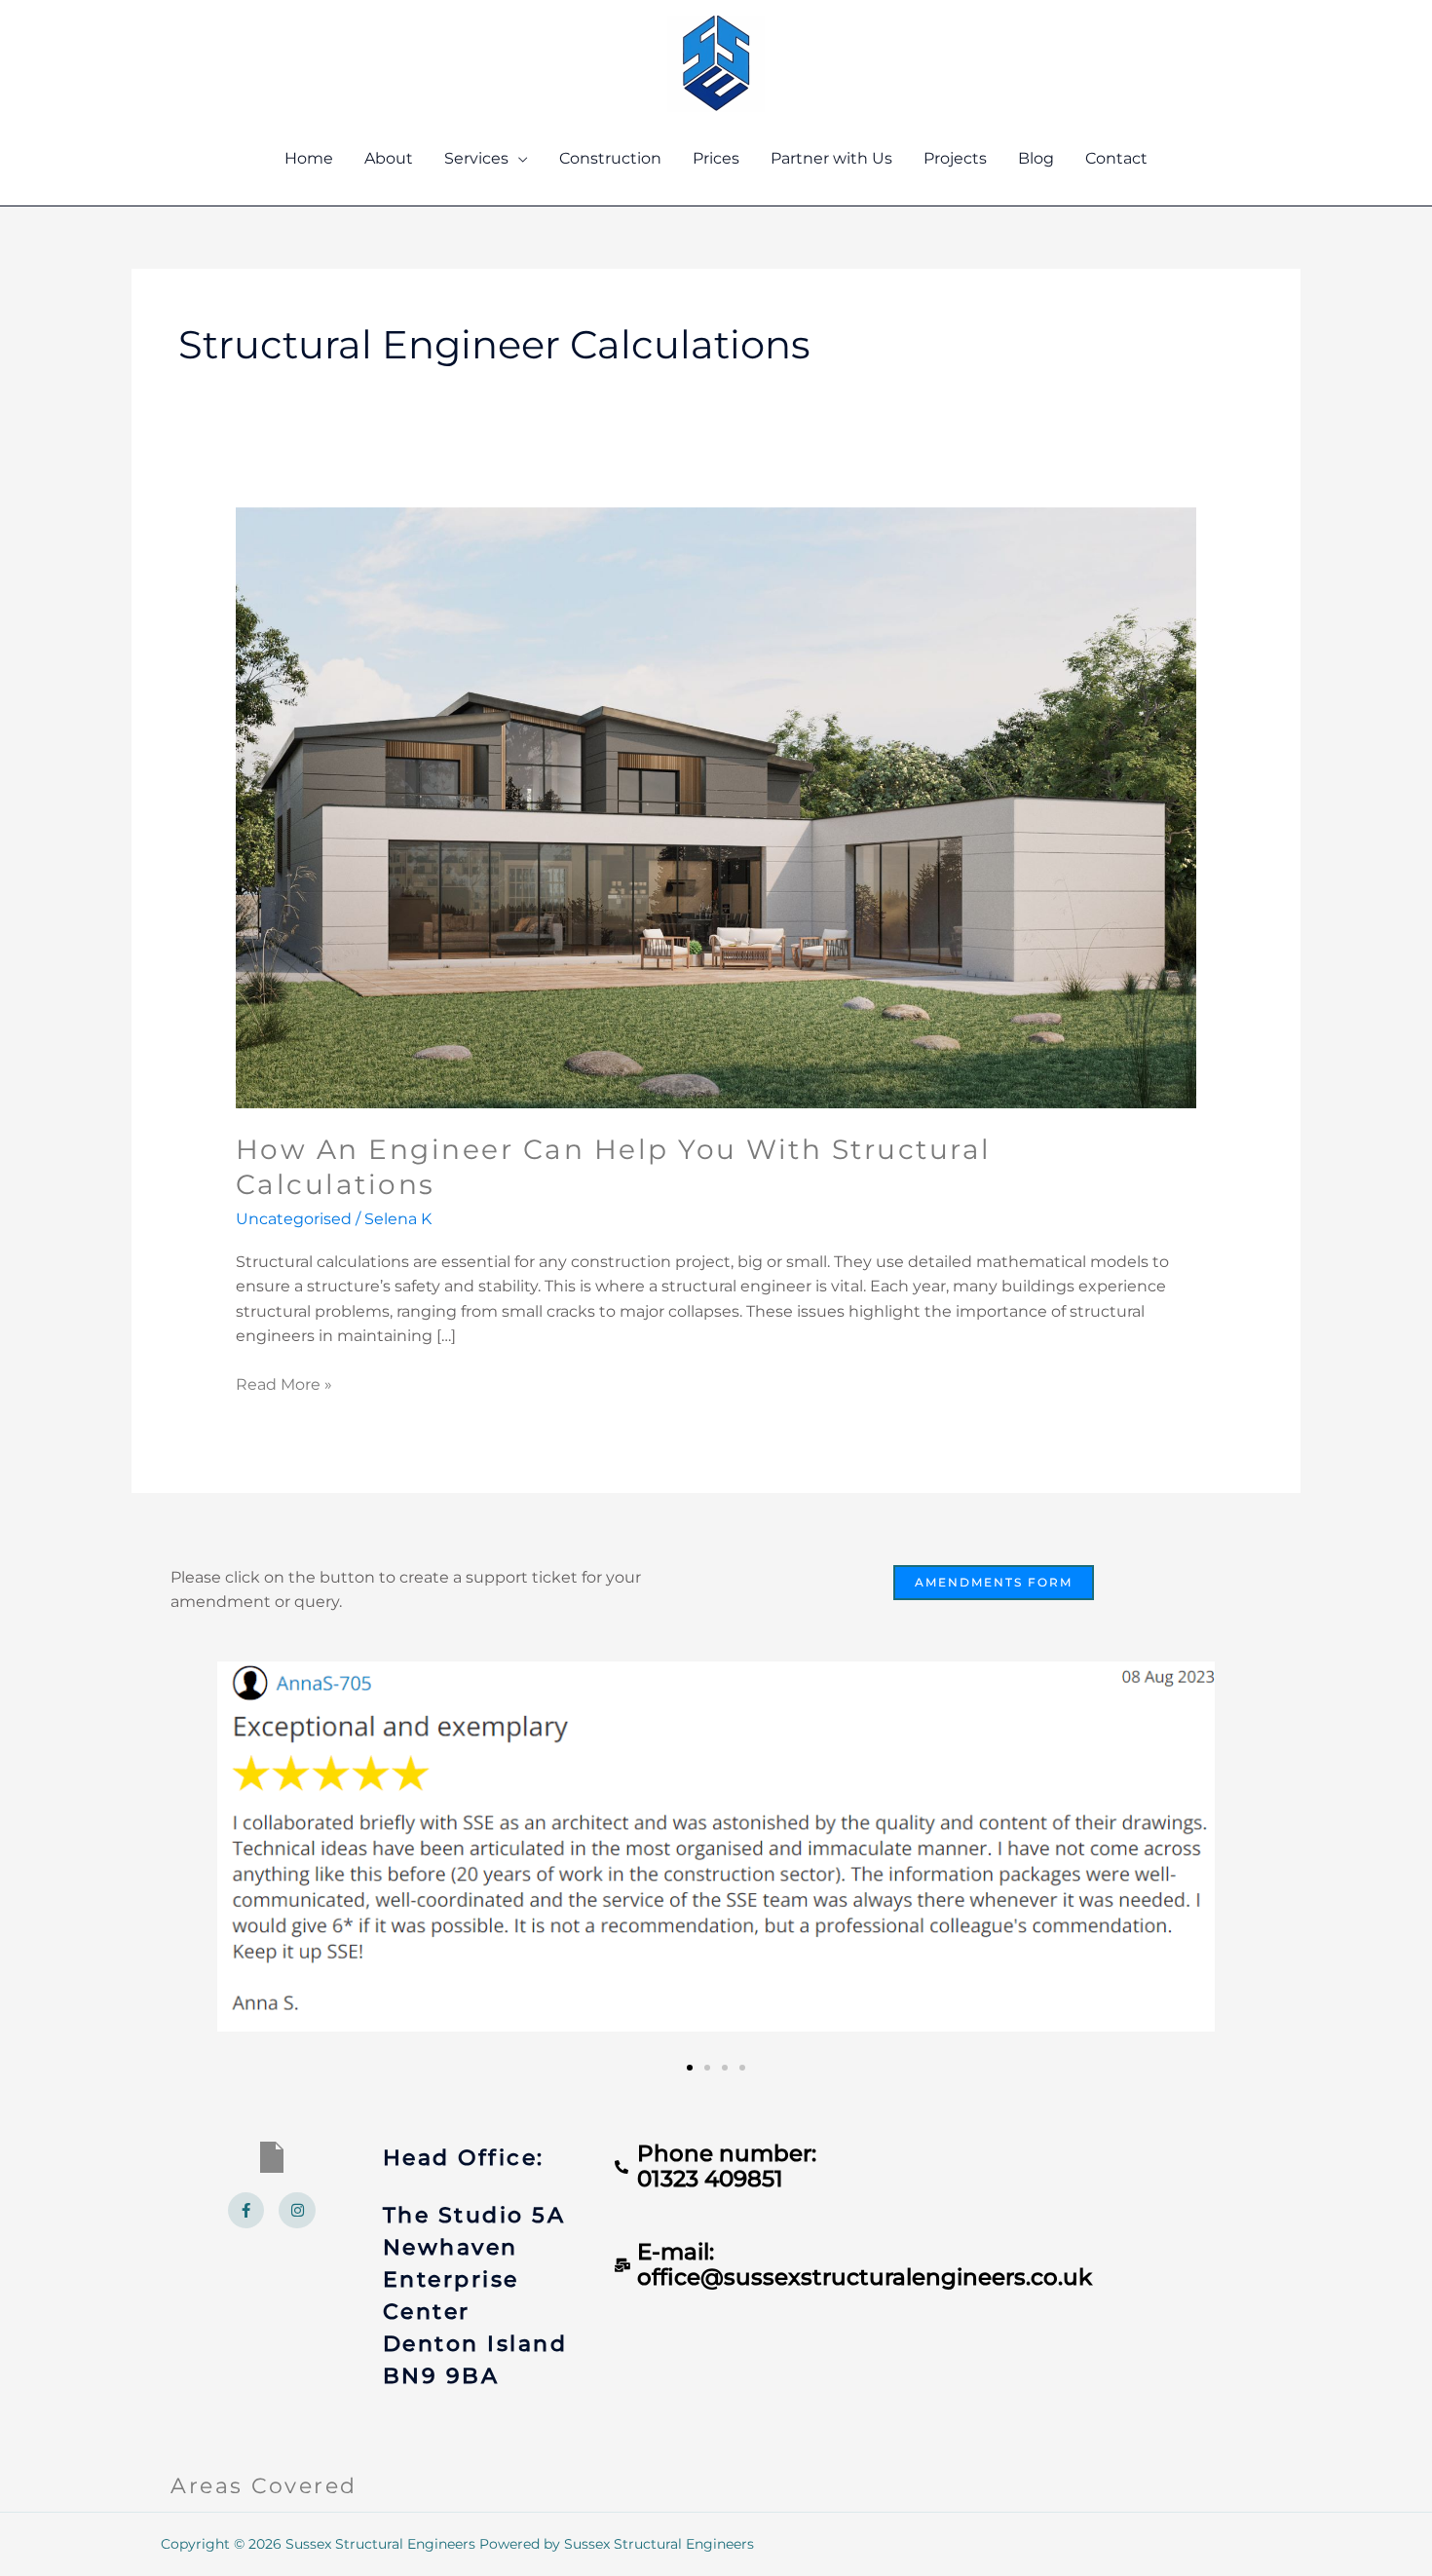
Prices (716, 158)
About (389, 158)
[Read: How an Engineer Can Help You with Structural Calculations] (716, 807)
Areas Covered (264, 2486)
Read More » (284, 1383)
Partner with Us (831, 158)
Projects (955, 158)
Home (309, 158)
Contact (1116, 158)
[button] (690, 2068)
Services (476, 158)
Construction (610, 158)
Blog (1036, 158)
